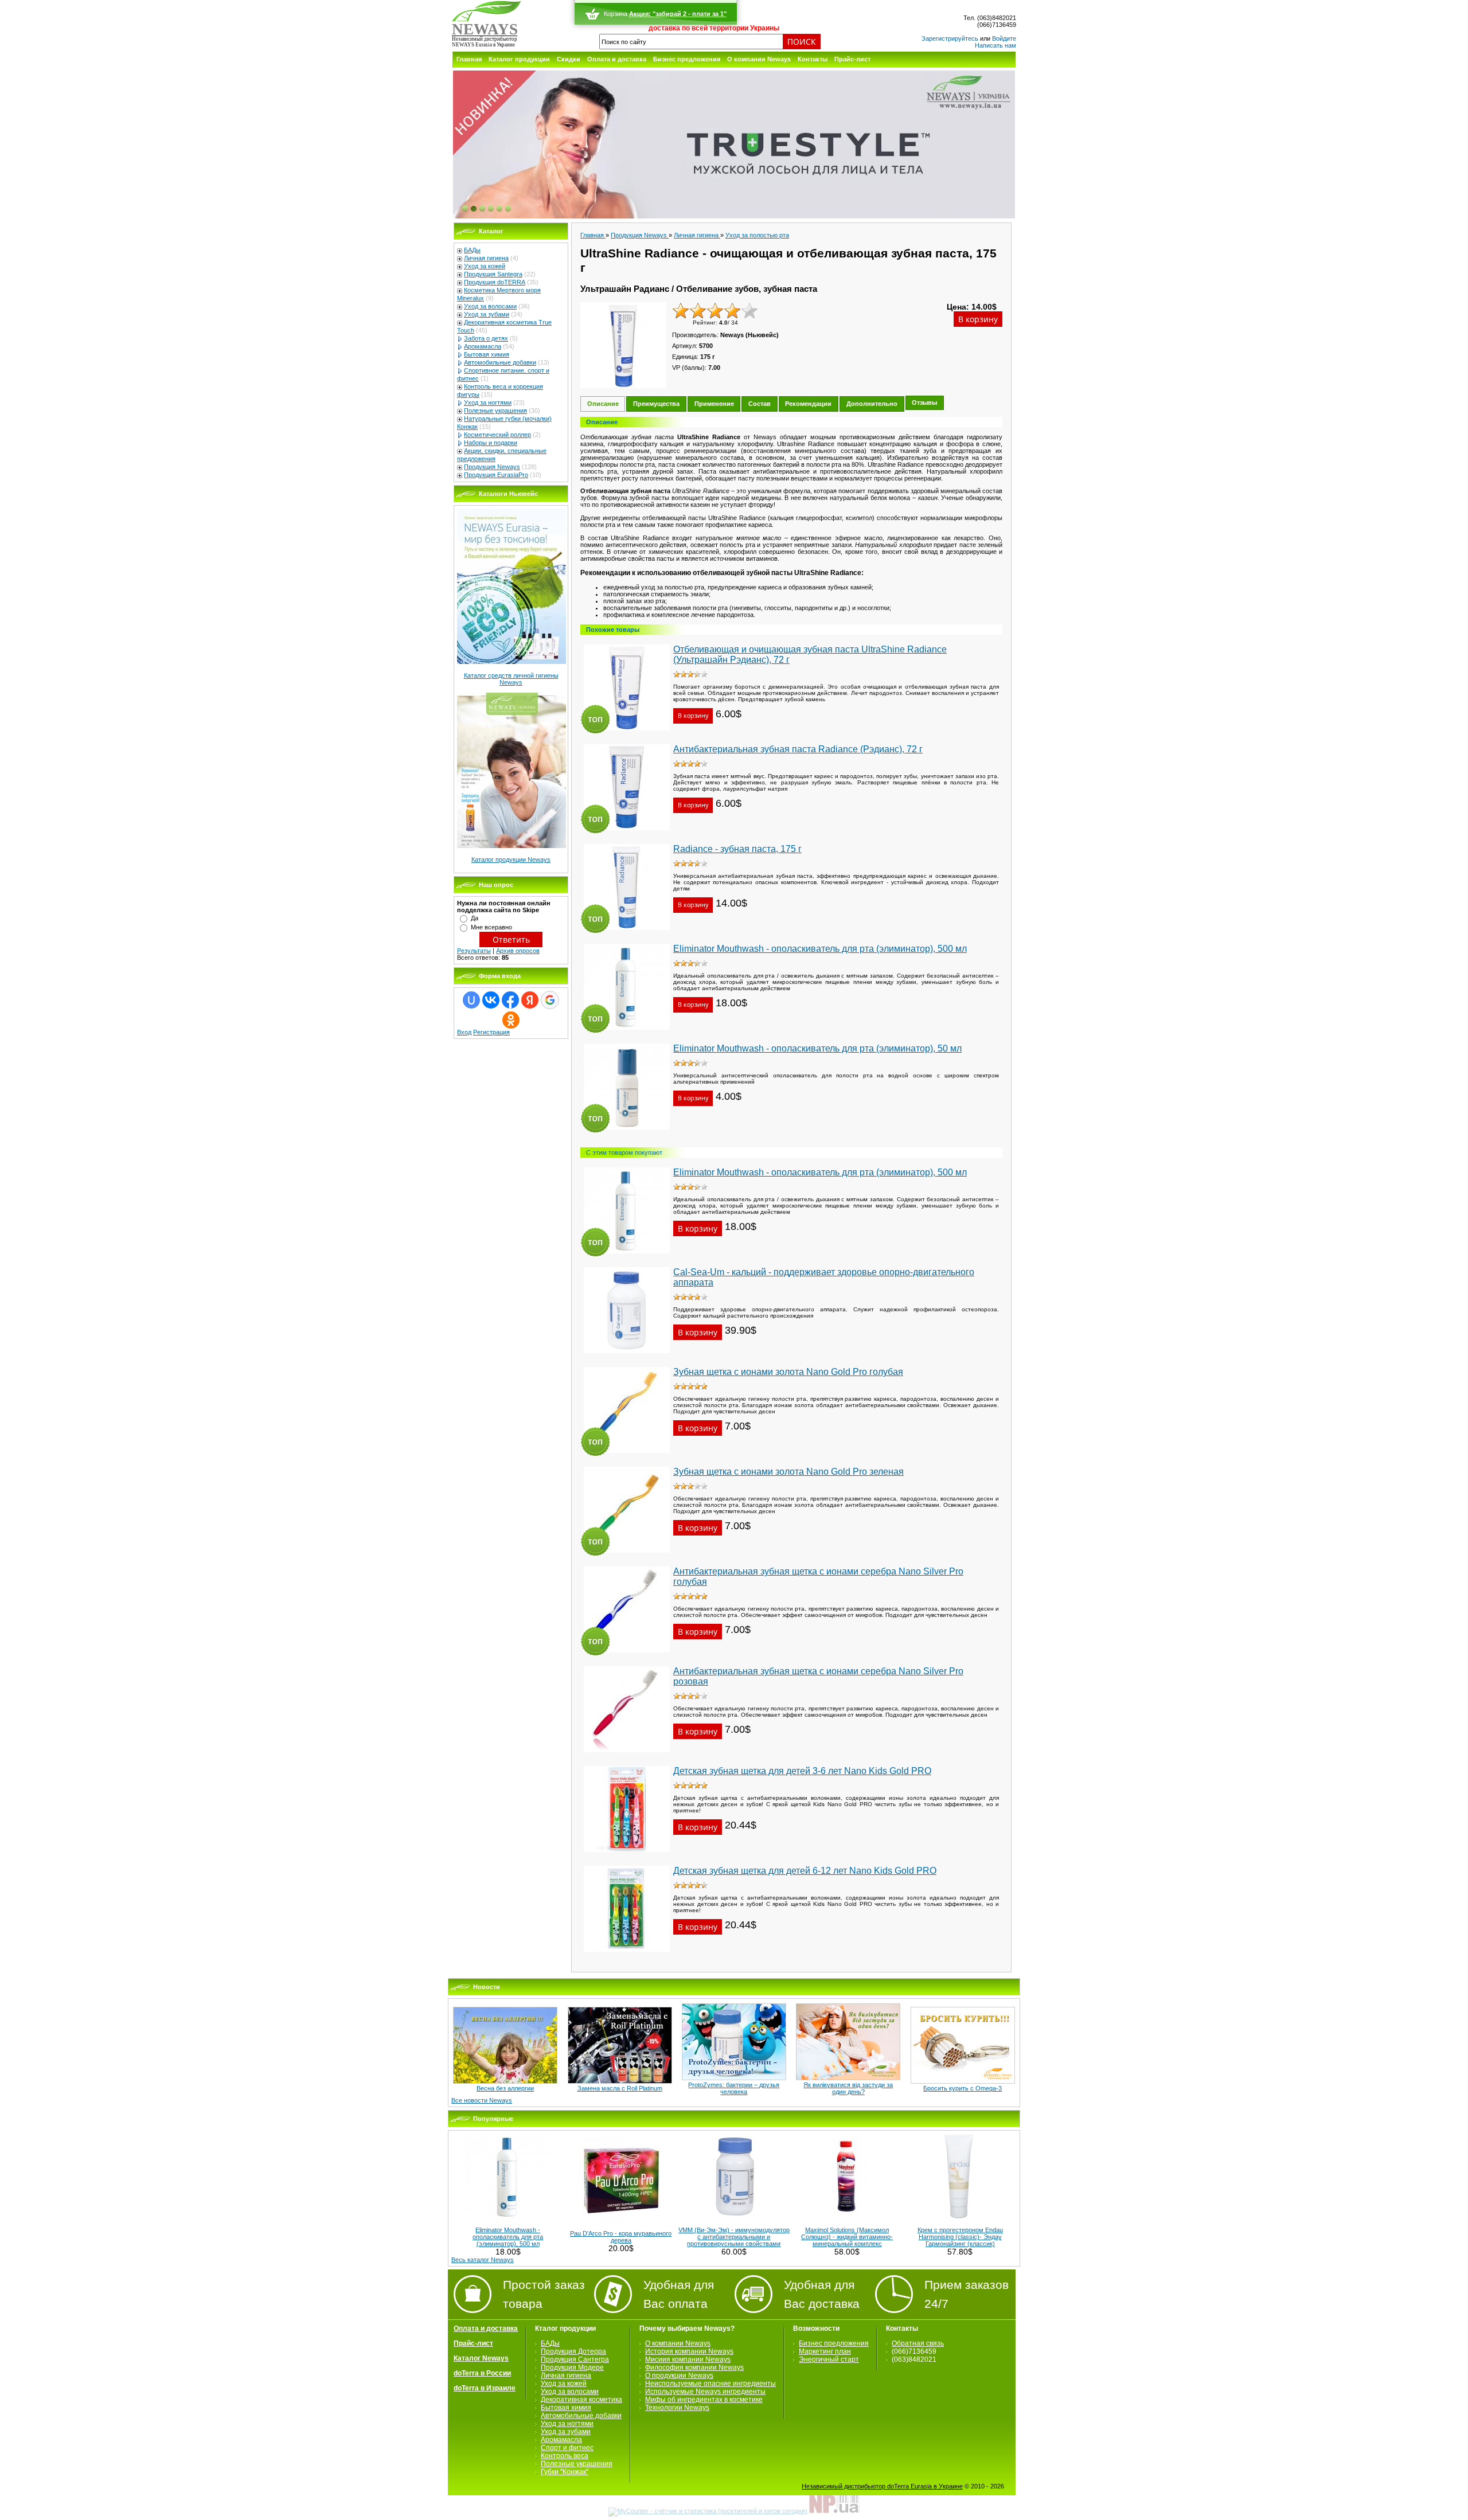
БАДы (472, 250)
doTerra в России (482, 2373)
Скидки (569, 59)
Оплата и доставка (617, 59)
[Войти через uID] (471, 1000)
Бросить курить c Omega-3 (963, 2088)
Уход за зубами (487, 314)
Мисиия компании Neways (688, 2359)
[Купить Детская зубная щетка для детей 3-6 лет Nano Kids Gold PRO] (627, 1855)
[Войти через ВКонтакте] (491, 1000)
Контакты (813, 59)
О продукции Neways (679, 2376)
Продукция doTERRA (495, 282)
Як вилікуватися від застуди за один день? (848, 2088)
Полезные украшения (495, 411)
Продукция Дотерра (573, 2351)
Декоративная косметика (581, 2400)
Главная (469, 59)
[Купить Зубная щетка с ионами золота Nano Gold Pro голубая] (627, 1456)
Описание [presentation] (603, 404)
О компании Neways (759, 59)
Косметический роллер (497, 435)
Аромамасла (483, 346)
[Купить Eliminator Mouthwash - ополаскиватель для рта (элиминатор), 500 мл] (627, 1033)
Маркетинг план (825, 2351)
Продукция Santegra (493, 274)
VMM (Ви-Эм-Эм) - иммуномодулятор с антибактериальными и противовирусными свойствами (734, 2237)
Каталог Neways (481, 2358)
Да (475, 918)
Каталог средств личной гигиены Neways (511, 679)
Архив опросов (518, 951)
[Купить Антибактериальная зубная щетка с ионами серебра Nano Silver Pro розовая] (627, 1756)
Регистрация (491, 1032)
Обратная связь (918, 2343)
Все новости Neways (482, 2100)
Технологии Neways (677, 2408)
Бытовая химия (487, 354)
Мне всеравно (491, 927)
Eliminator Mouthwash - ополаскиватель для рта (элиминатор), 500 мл (508, 2237)
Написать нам (995, 45)
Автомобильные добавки (500, 362)
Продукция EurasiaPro (496, 475)
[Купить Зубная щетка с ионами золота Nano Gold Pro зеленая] (627, 1556)
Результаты (474, 951)
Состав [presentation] (760, 404)
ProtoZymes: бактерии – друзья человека (734, 2088)
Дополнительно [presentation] (872, 404)
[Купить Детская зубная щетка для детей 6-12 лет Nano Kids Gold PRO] (627, 1955)
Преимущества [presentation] (656, 404)
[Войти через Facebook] (510, 1000)
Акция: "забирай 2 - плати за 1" (678, 14)
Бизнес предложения (687, 59)
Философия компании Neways (694, 2367)
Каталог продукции (519, 59)
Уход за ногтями (488, 403)
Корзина (616, 14)
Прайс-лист (852, 59)
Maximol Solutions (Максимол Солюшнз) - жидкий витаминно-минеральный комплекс (847, 2237)
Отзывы (924, 403)
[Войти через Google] (550, 1000)
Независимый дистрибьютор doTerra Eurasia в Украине (882, 2486)
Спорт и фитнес (567, 2448)
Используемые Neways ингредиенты (705, 2392)
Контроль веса (565, 2456)
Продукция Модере (572, 2367)
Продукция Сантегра (575, 2359)
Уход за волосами (490, 306)
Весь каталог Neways (483, 2260)
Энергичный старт (829, 2359)
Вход (464, 1032)
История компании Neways (689, 2351)
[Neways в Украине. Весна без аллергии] (505, 2081)
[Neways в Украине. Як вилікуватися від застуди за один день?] (848, 2078)
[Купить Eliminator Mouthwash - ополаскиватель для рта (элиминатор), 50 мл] (627, 1133)
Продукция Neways (492, 467)
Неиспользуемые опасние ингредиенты (710, 2384)
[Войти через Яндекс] (530, 1000)
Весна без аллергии (505, 2088)
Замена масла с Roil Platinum (620, 2088)
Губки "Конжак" (565, 2472)
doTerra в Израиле (485, 2388)
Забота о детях (486, 338)
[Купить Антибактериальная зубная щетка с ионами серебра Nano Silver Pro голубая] (627, 1656)
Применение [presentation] (714, 404)
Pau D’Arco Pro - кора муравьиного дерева (621, 2237)
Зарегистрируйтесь (950, 38)
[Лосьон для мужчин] (734, 145)
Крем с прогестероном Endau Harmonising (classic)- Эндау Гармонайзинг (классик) (960, 2237)
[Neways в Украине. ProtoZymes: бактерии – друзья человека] (734, 2078)
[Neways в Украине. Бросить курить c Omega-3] (963, 2081)
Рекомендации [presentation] (808, 404)
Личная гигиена (486, 258)
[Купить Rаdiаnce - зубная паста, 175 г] (627, 933)
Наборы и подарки (491, 443)
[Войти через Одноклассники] (511, 1020)
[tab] (603, 404)
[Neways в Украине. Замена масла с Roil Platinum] (620, 2081)
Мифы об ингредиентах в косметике (704, 2400)
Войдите (1004, 38)
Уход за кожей (485, 266)
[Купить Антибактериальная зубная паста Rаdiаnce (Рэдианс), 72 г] (627, 834)
